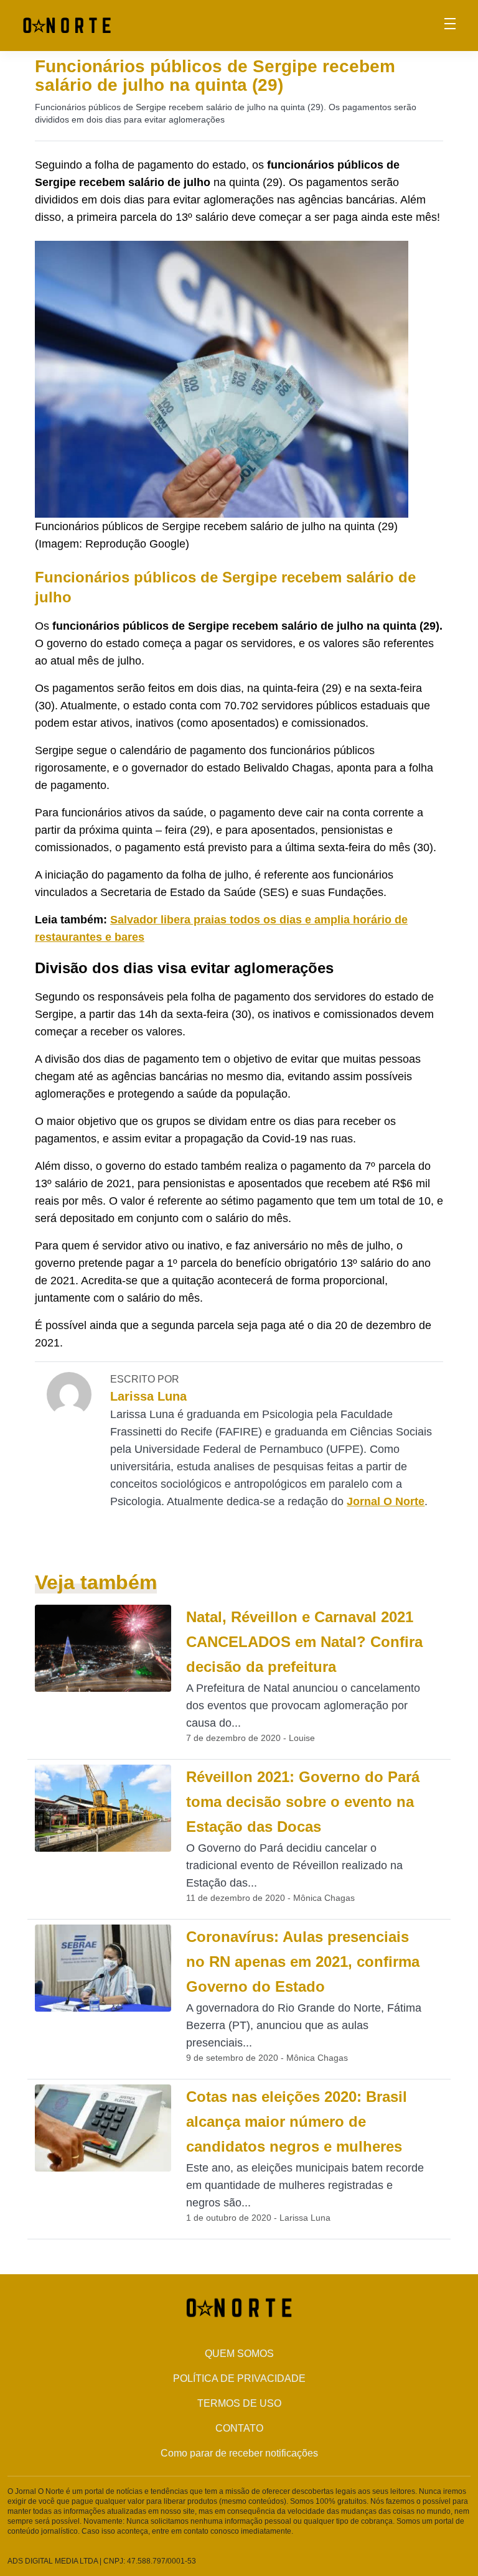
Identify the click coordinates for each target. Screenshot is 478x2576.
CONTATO (239, 2428)
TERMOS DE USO (239, 2403)
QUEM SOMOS (239, 2354)
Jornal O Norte (386, 1501)
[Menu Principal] (450, 26)
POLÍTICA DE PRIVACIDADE (239, 2378)
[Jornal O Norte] (67, 25)
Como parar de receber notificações (239, 2453)
